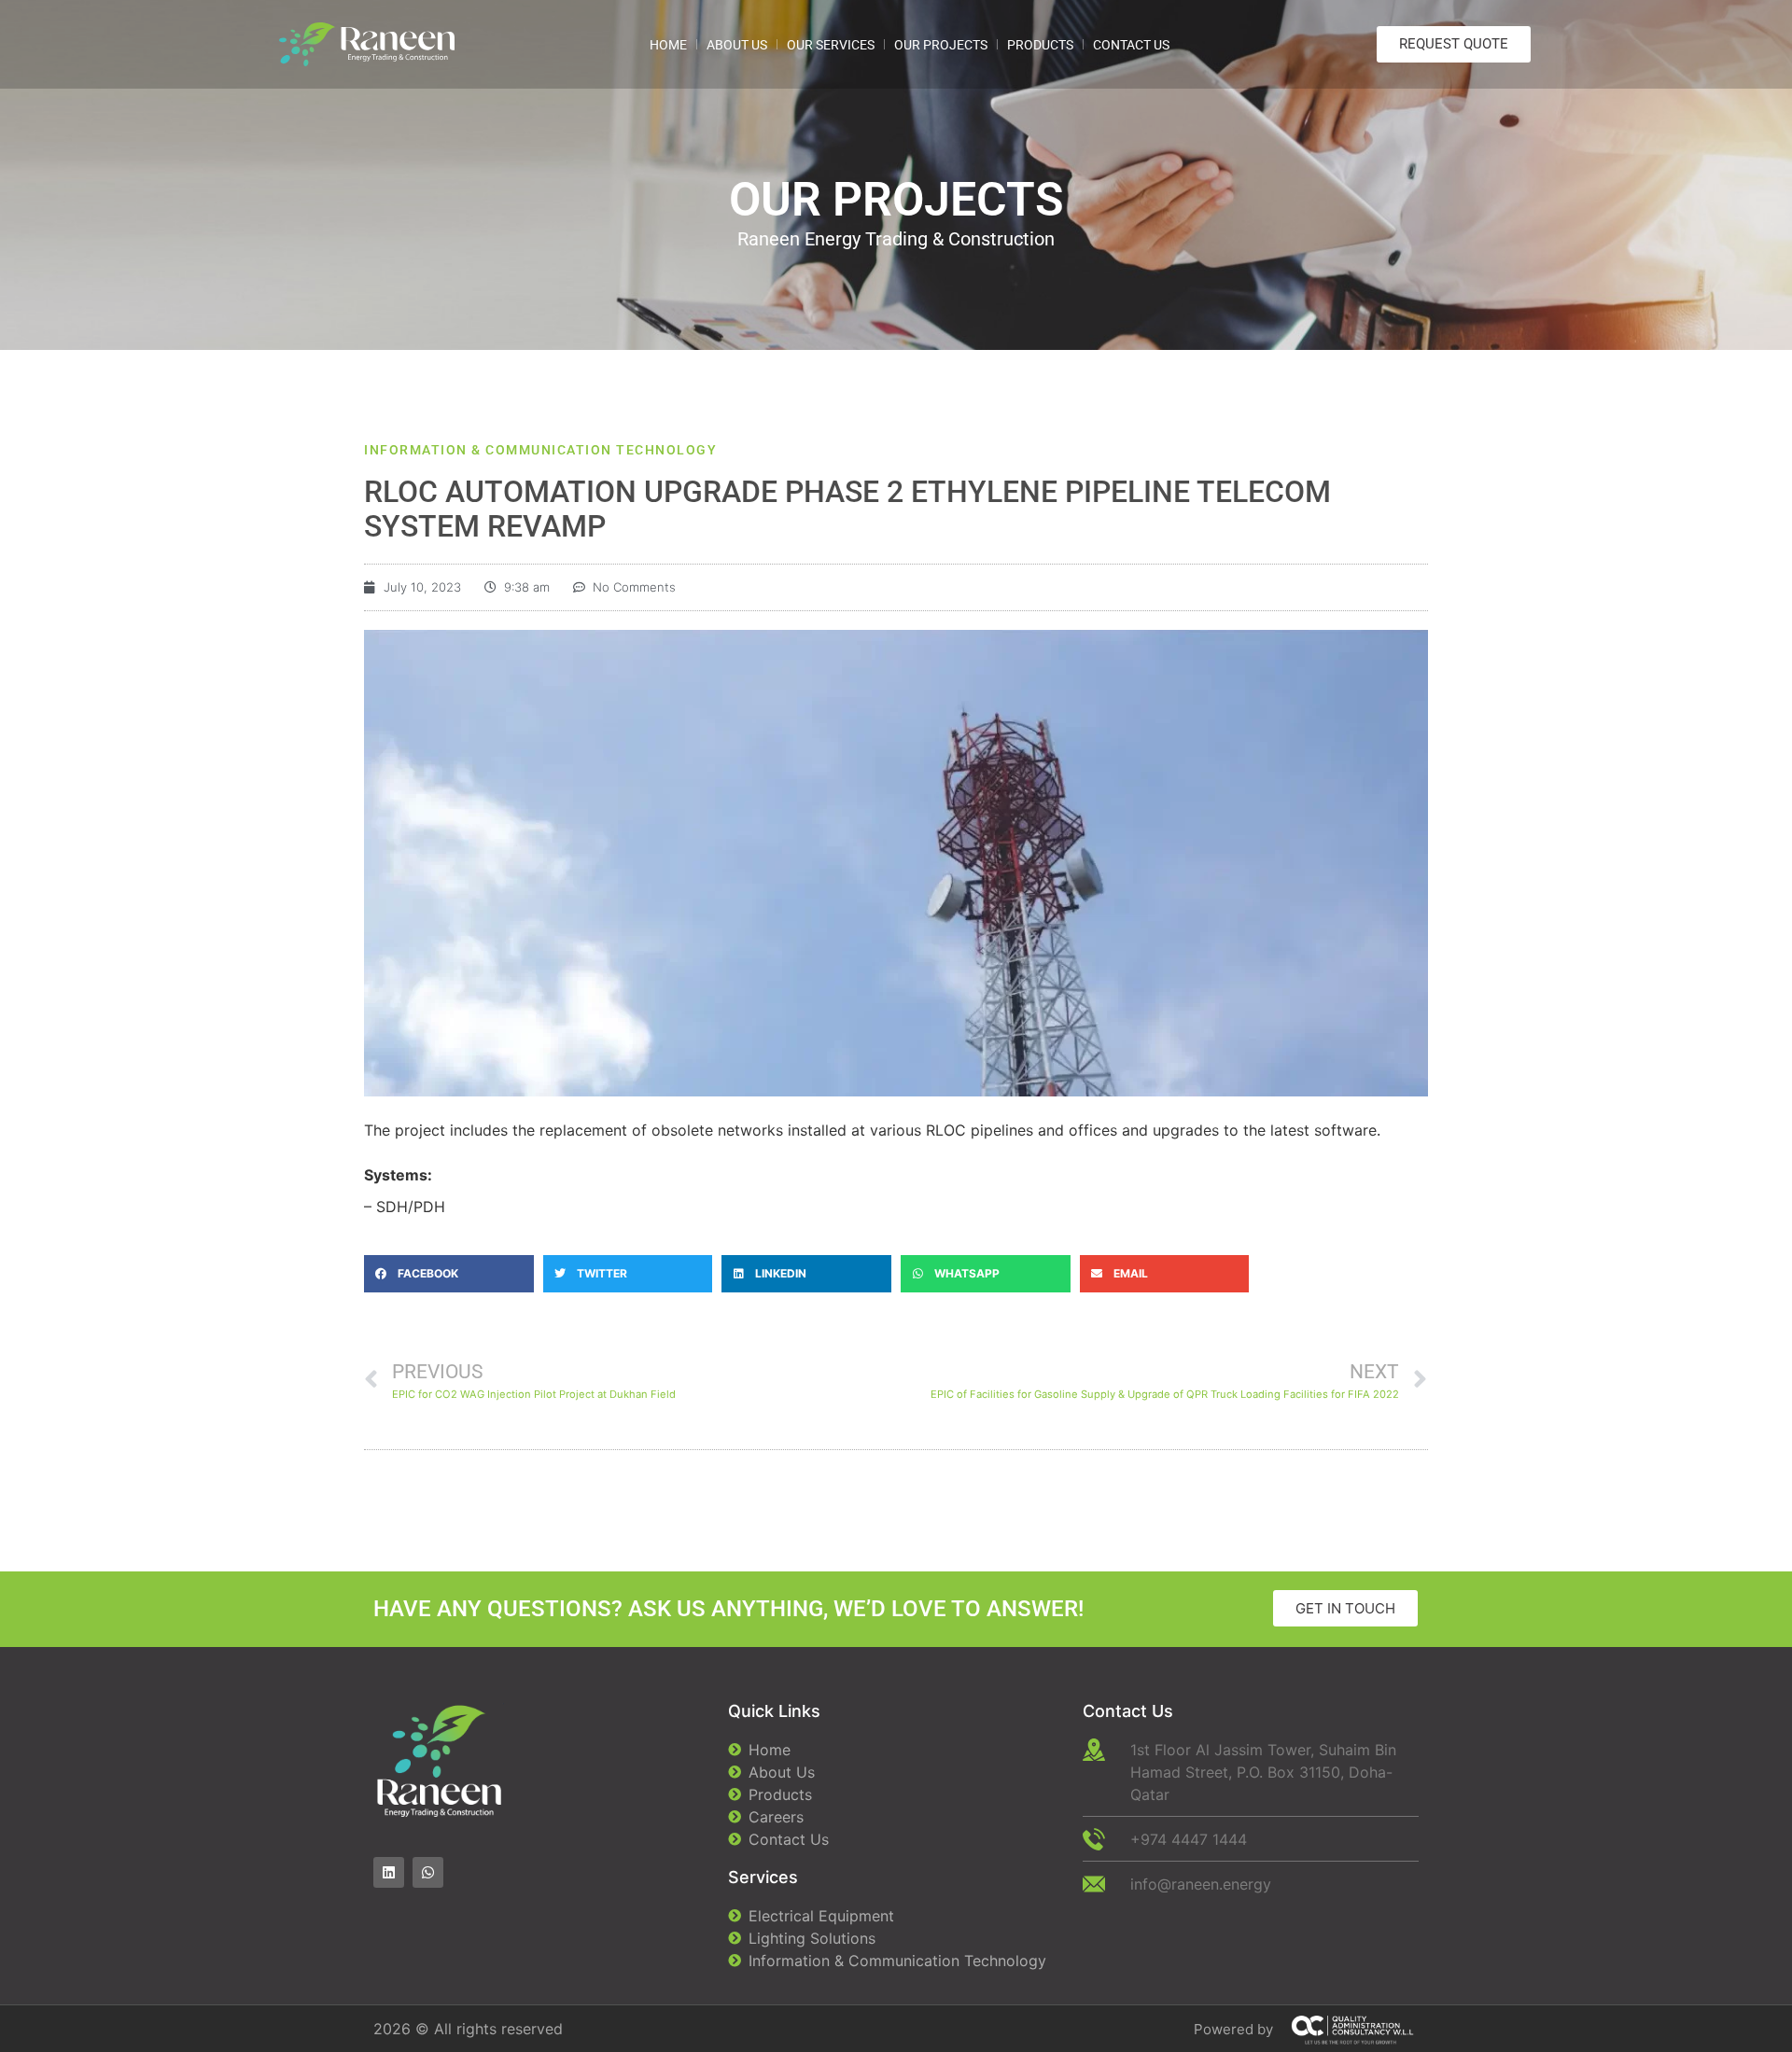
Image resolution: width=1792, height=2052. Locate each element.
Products (1040, 45)
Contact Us (1131, 45)
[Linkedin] (389, 1872)
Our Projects (941, 45)
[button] (449, 1274)
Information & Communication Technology (540, 450)
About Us (737, 45)
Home (668, 45)
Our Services (831, 45)
